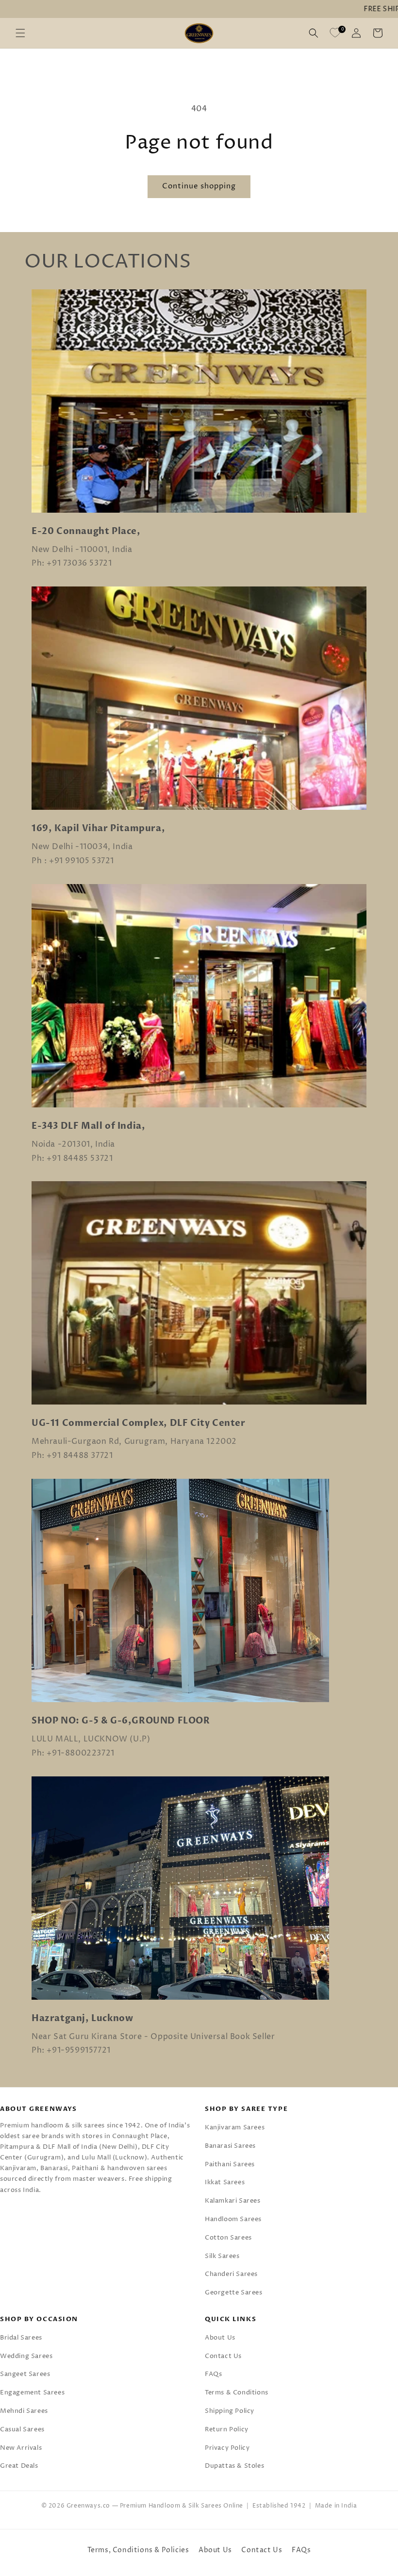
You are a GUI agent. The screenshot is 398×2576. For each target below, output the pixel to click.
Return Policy (227, 2429)
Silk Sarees (222, 2256)
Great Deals (19, 2466)
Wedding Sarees (26, 2356)
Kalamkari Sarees (233, 2201)
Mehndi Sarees (24, 2411)
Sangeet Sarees (25, 2374)
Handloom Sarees (233, 2219)
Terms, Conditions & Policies (138, 2550)
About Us (220, 2338)
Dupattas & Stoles (234, 2466)
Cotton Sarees (228, 2238)
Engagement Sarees (32, 2392)
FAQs (213, 2374)
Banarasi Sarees (230, 2146)
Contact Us (223, 2356)
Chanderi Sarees (231, 2274)
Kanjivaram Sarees (235, 2127)
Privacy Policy (227, 2448)
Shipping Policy (230, 2411)
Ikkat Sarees (225, 2182)
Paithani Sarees (230, 2164)
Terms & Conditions (237, 2392)
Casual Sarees (22, 2429)
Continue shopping (199, 186)
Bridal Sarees (21, 2338)
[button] (20, 33)
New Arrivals (21, 2448)
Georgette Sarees (234, 2292)
